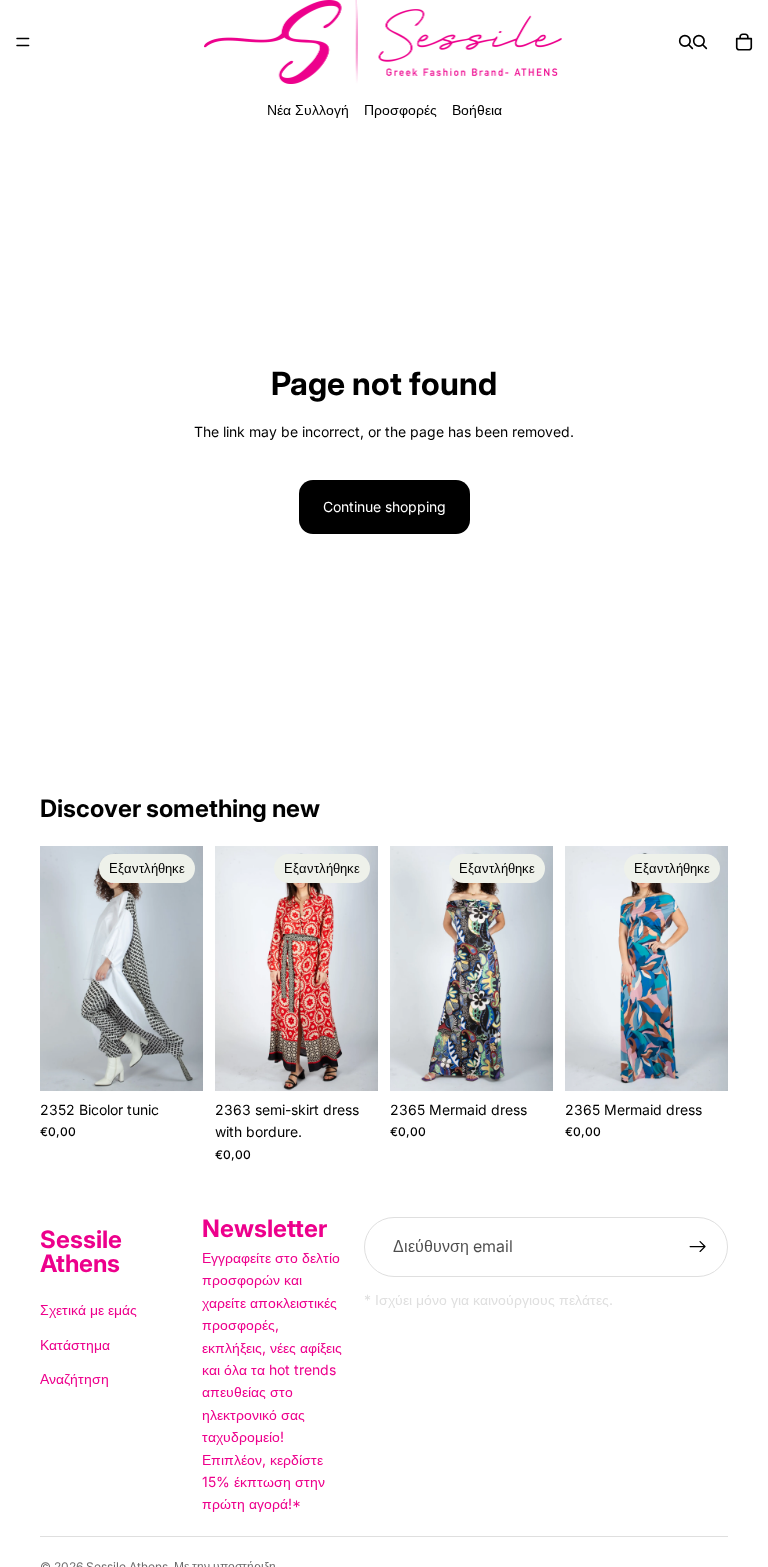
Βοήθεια (477, 109)
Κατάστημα (75, 1343)
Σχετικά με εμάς (88, 1309)
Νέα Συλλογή (308, 109)
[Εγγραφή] (698, 1247)
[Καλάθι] (744, 42)
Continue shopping (384, 506)
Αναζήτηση (74, 1378)
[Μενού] (23, 42)
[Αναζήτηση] (686, 42)
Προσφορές (400, 109)
